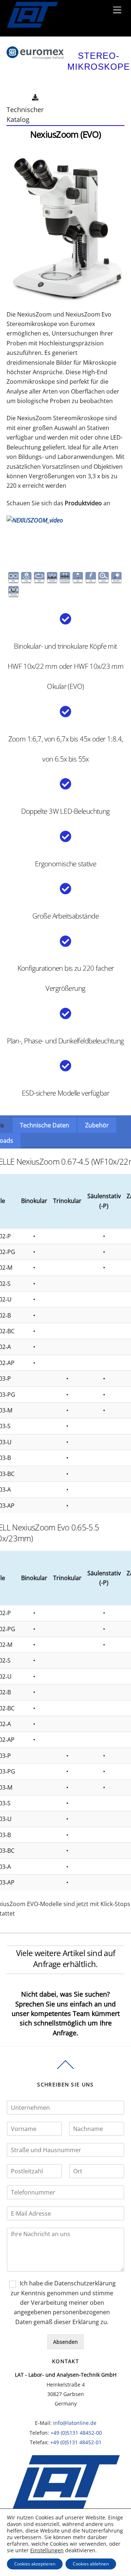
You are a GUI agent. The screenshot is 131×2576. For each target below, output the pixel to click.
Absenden (65, 2342)
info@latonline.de (75, 2423)
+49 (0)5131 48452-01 (76, 2442)
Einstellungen (47, 2550)
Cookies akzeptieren (35, 2564)
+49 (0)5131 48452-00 (76, 2433)
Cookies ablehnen (91, 2564)
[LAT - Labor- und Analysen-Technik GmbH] (32, 33)
